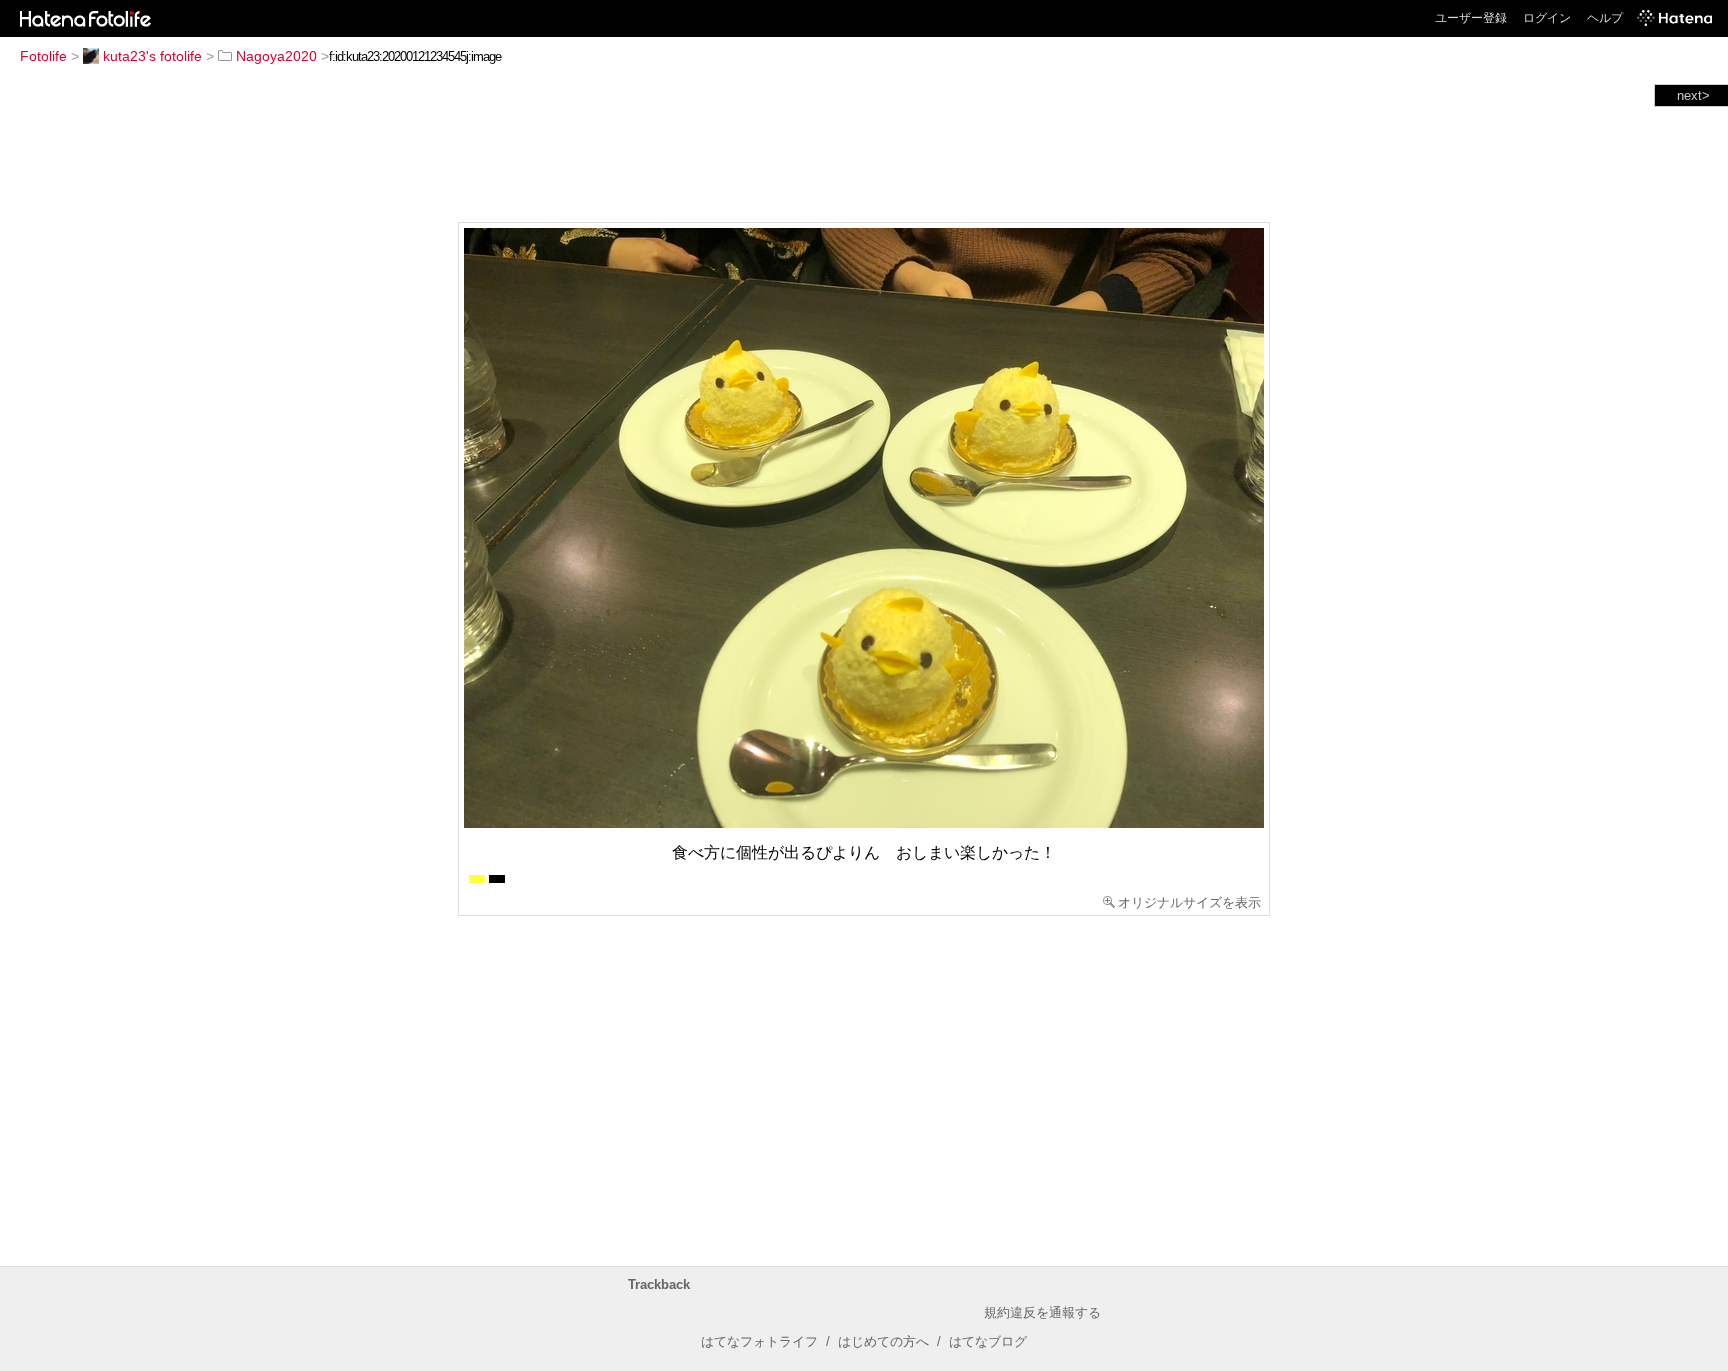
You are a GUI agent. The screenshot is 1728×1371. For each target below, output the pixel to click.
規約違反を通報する (1042, 1312)
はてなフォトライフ (759, 1341)
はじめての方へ (883, 1341)
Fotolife (43, 56)
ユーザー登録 (1471, 18)
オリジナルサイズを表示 (1189, 902)
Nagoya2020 (276, 56)
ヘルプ (1605, 18)
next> (1693, 95)
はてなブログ (988, 1341)
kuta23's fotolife (152, 56)
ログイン (1547, 18)
